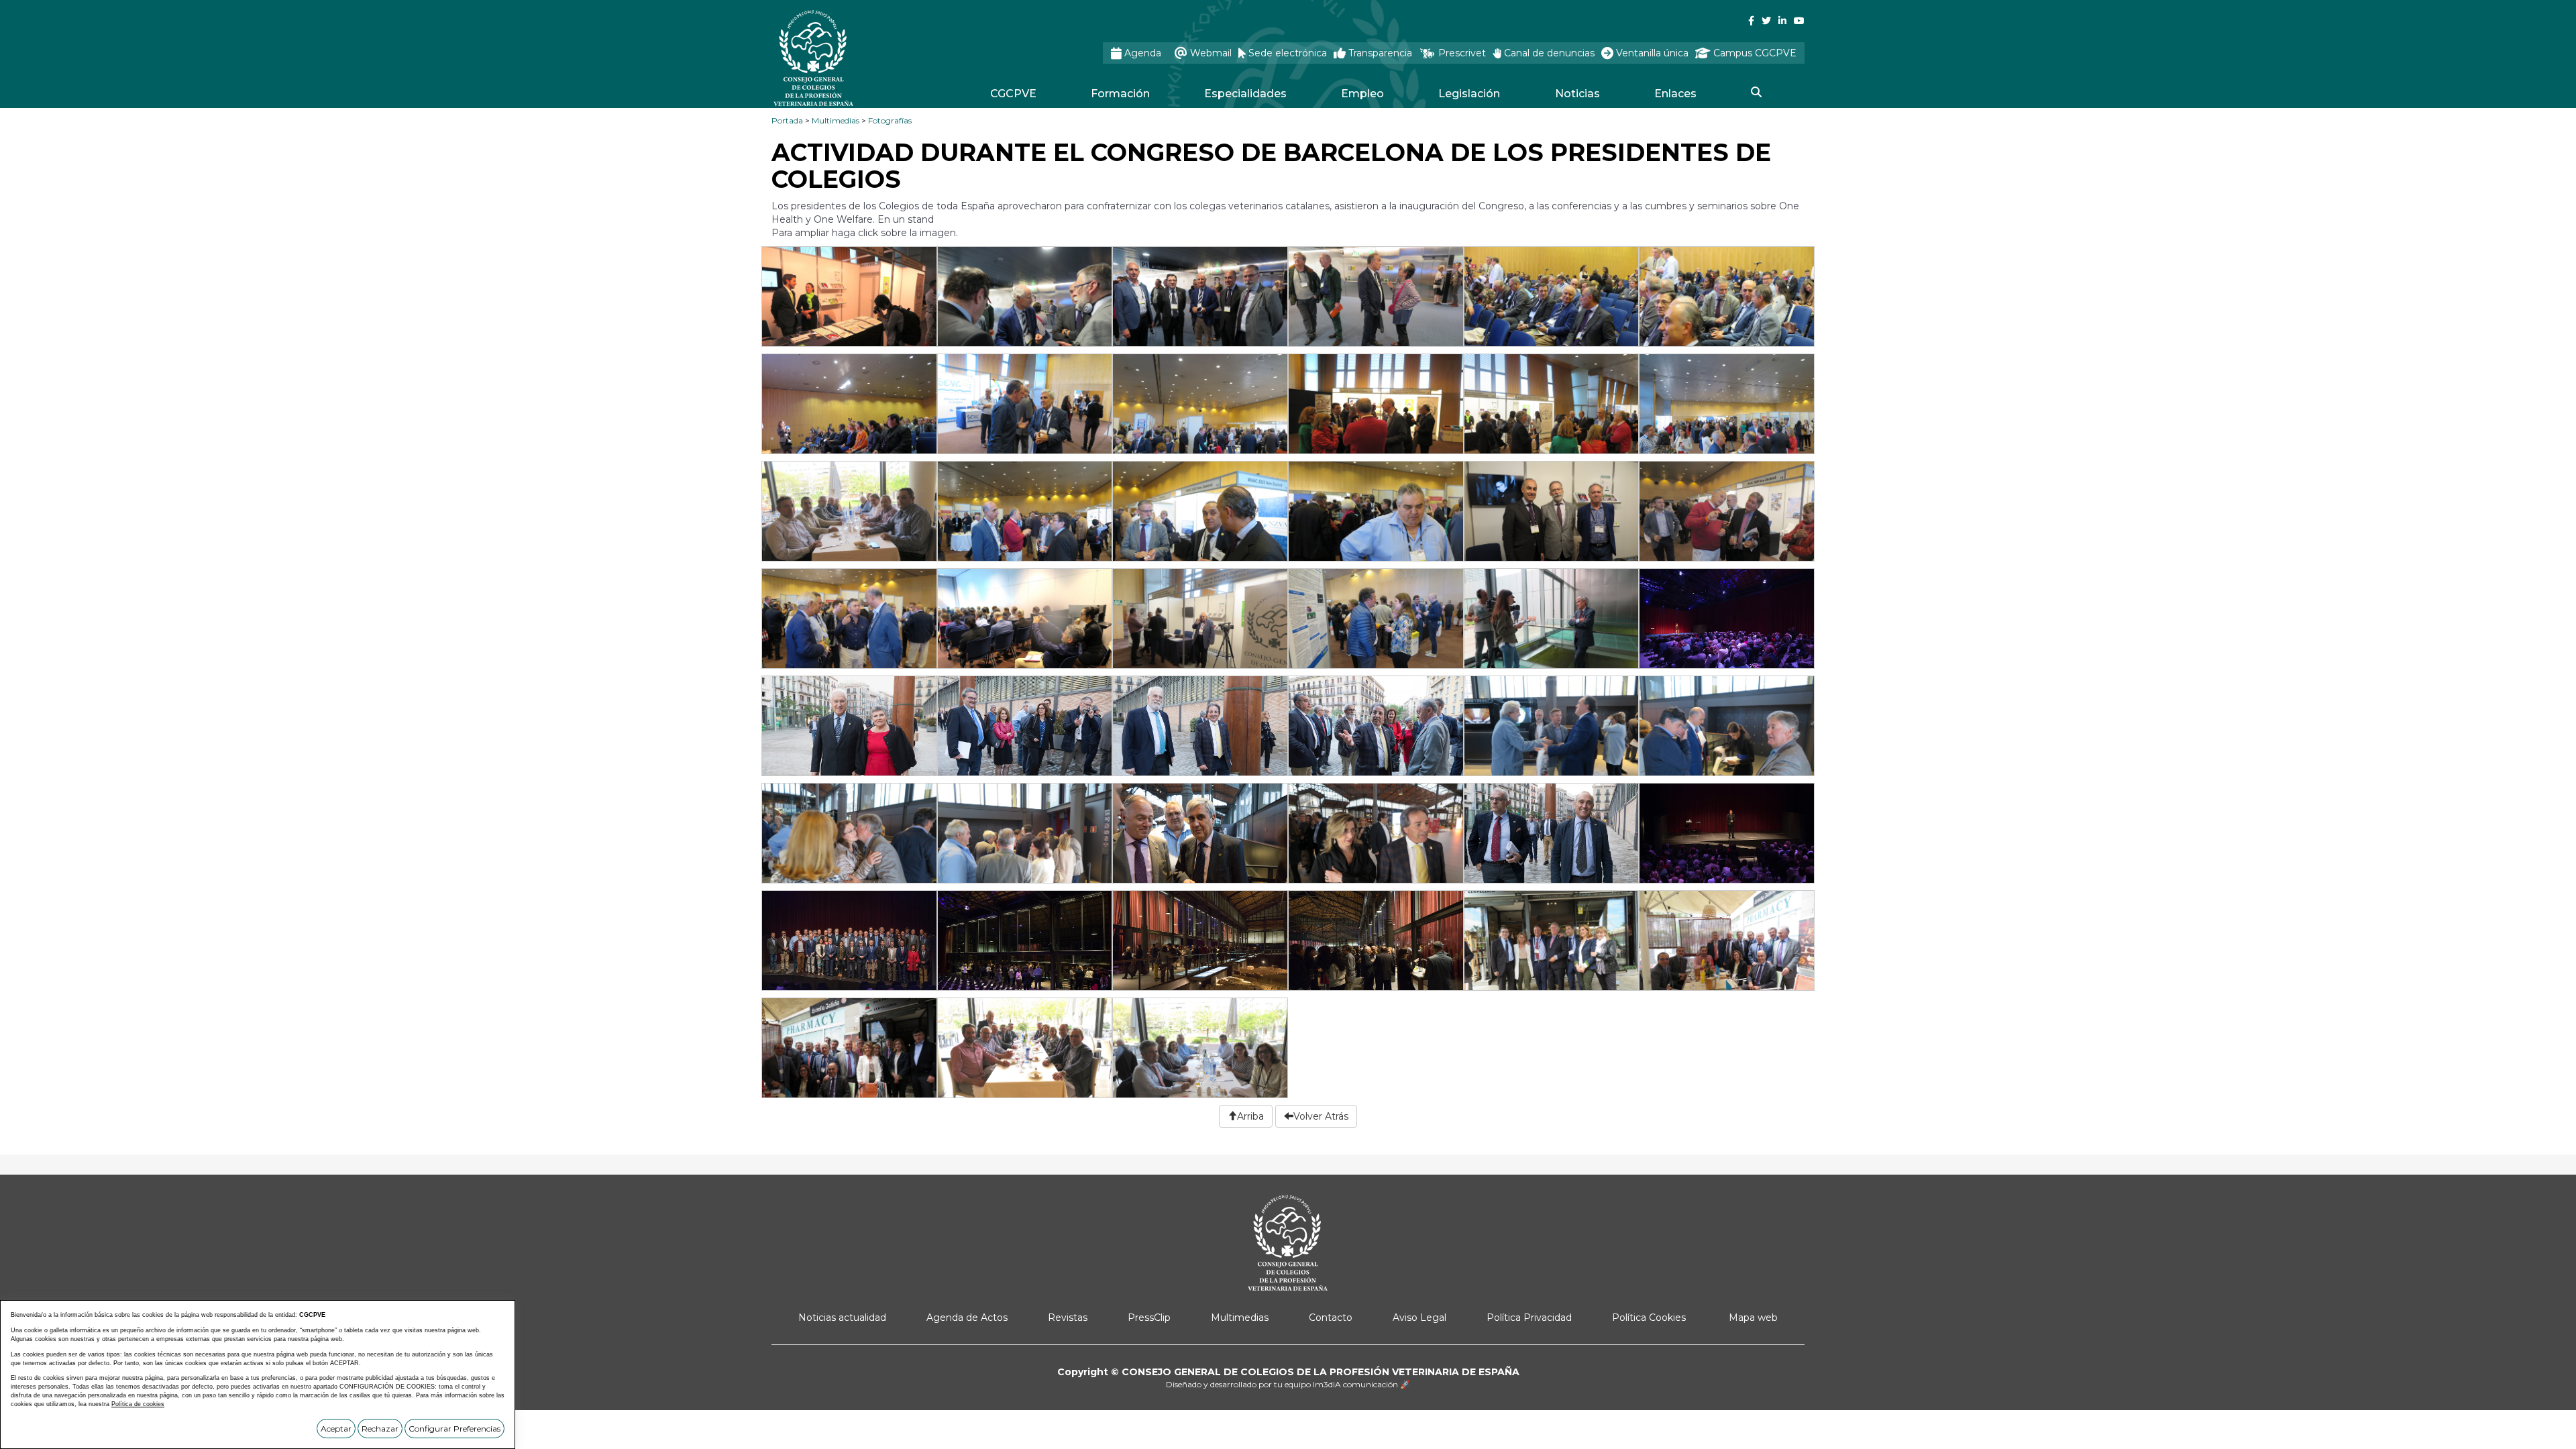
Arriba (1250, 1116)
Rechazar (380, 1429)
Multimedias (836, 120)
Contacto (1331, 1318)
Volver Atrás (1321, 1116)
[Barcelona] (850, 301)
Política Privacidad (1529, 1318)
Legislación (1469, 94)
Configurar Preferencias (454, 1429)
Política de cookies (138, 1404)
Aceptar (336, 1429)
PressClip (1149, 1318)
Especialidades (1245, 94)
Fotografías (890, 120)
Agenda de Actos (967, 1318)
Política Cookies (1649, 1318)
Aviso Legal (1419, 1318)
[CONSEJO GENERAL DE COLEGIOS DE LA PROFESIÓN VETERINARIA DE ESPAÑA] (849, 58)
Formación (1120, 94)
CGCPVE (1013, 94)
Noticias (1577, 94)
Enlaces (1675, 94)
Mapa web (1753, 1318)
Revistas (1068, 1318)
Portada (787, 120)
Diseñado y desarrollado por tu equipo (1288, 1384)
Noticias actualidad (842, 1318)
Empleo (1362, 94)
